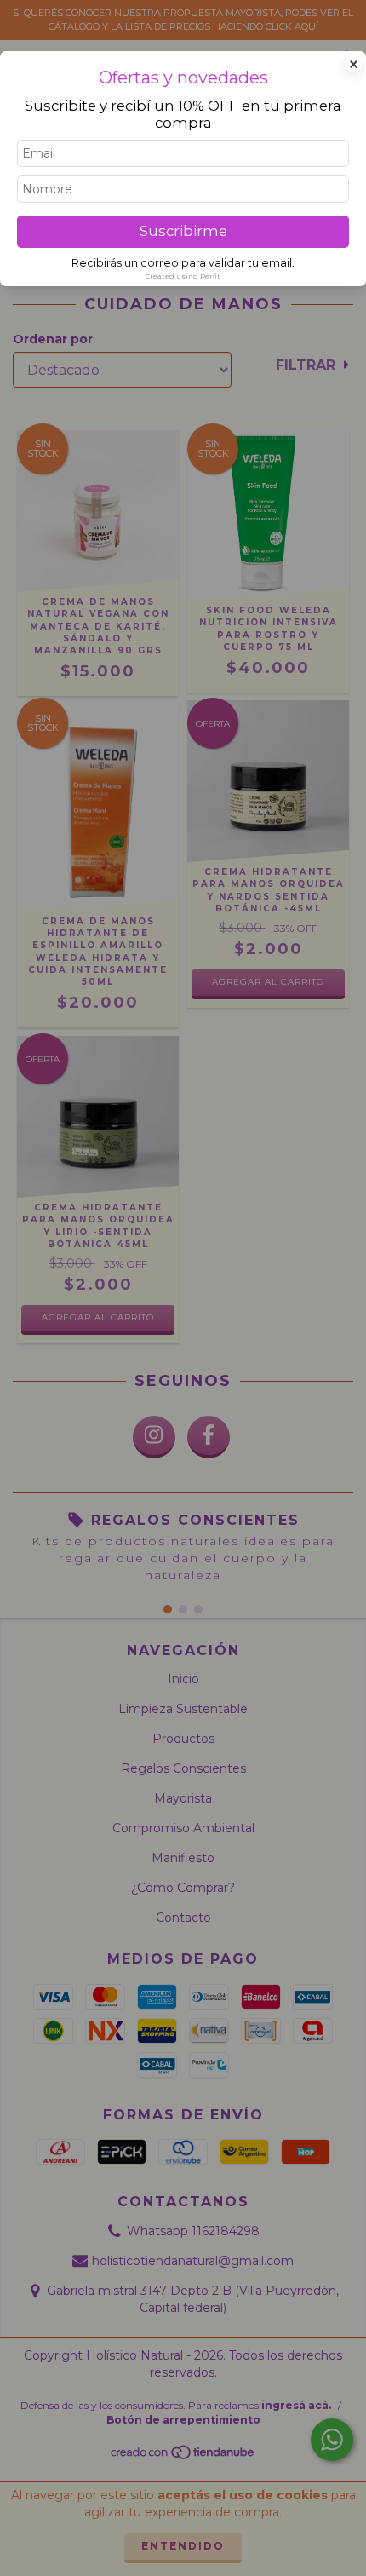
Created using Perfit (183, 276)
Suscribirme (183, 231)
